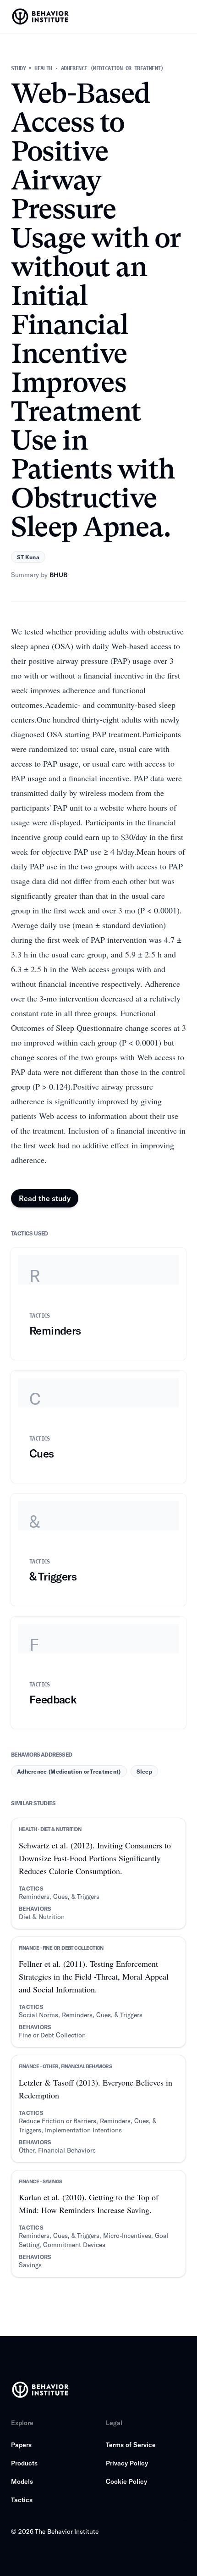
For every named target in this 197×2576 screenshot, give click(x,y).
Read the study (45, 1198)
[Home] (41, 17)
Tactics (22, 2500)
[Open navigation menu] (181, 17)
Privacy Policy (127, 2463)
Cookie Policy (126, 2481)
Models (22, 2481)
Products (24, 2463)
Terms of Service (131, 2445)
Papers (21, 2445)
